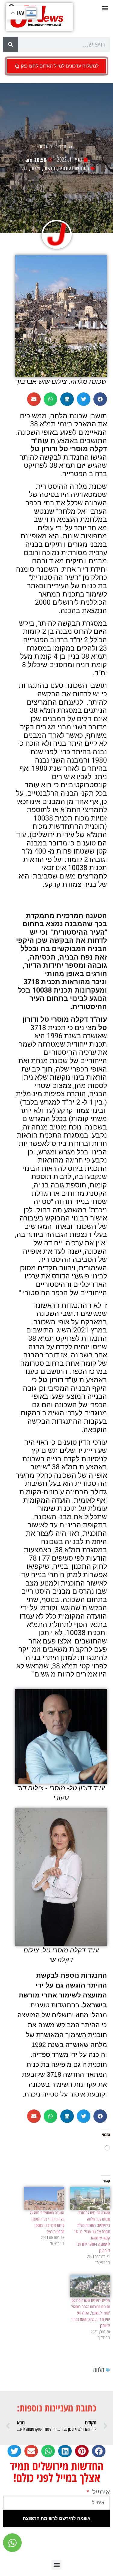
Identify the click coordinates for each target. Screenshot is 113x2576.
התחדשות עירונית (74, 168)
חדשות (49, 168)
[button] (105, 8)
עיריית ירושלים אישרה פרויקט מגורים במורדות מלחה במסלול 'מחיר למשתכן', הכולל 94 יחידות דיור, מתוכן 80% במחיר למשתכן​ (91, 2313)
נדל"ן (23, 168)
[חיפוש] (11, 44)
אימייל (100, 2492)
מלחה (35, 168)
